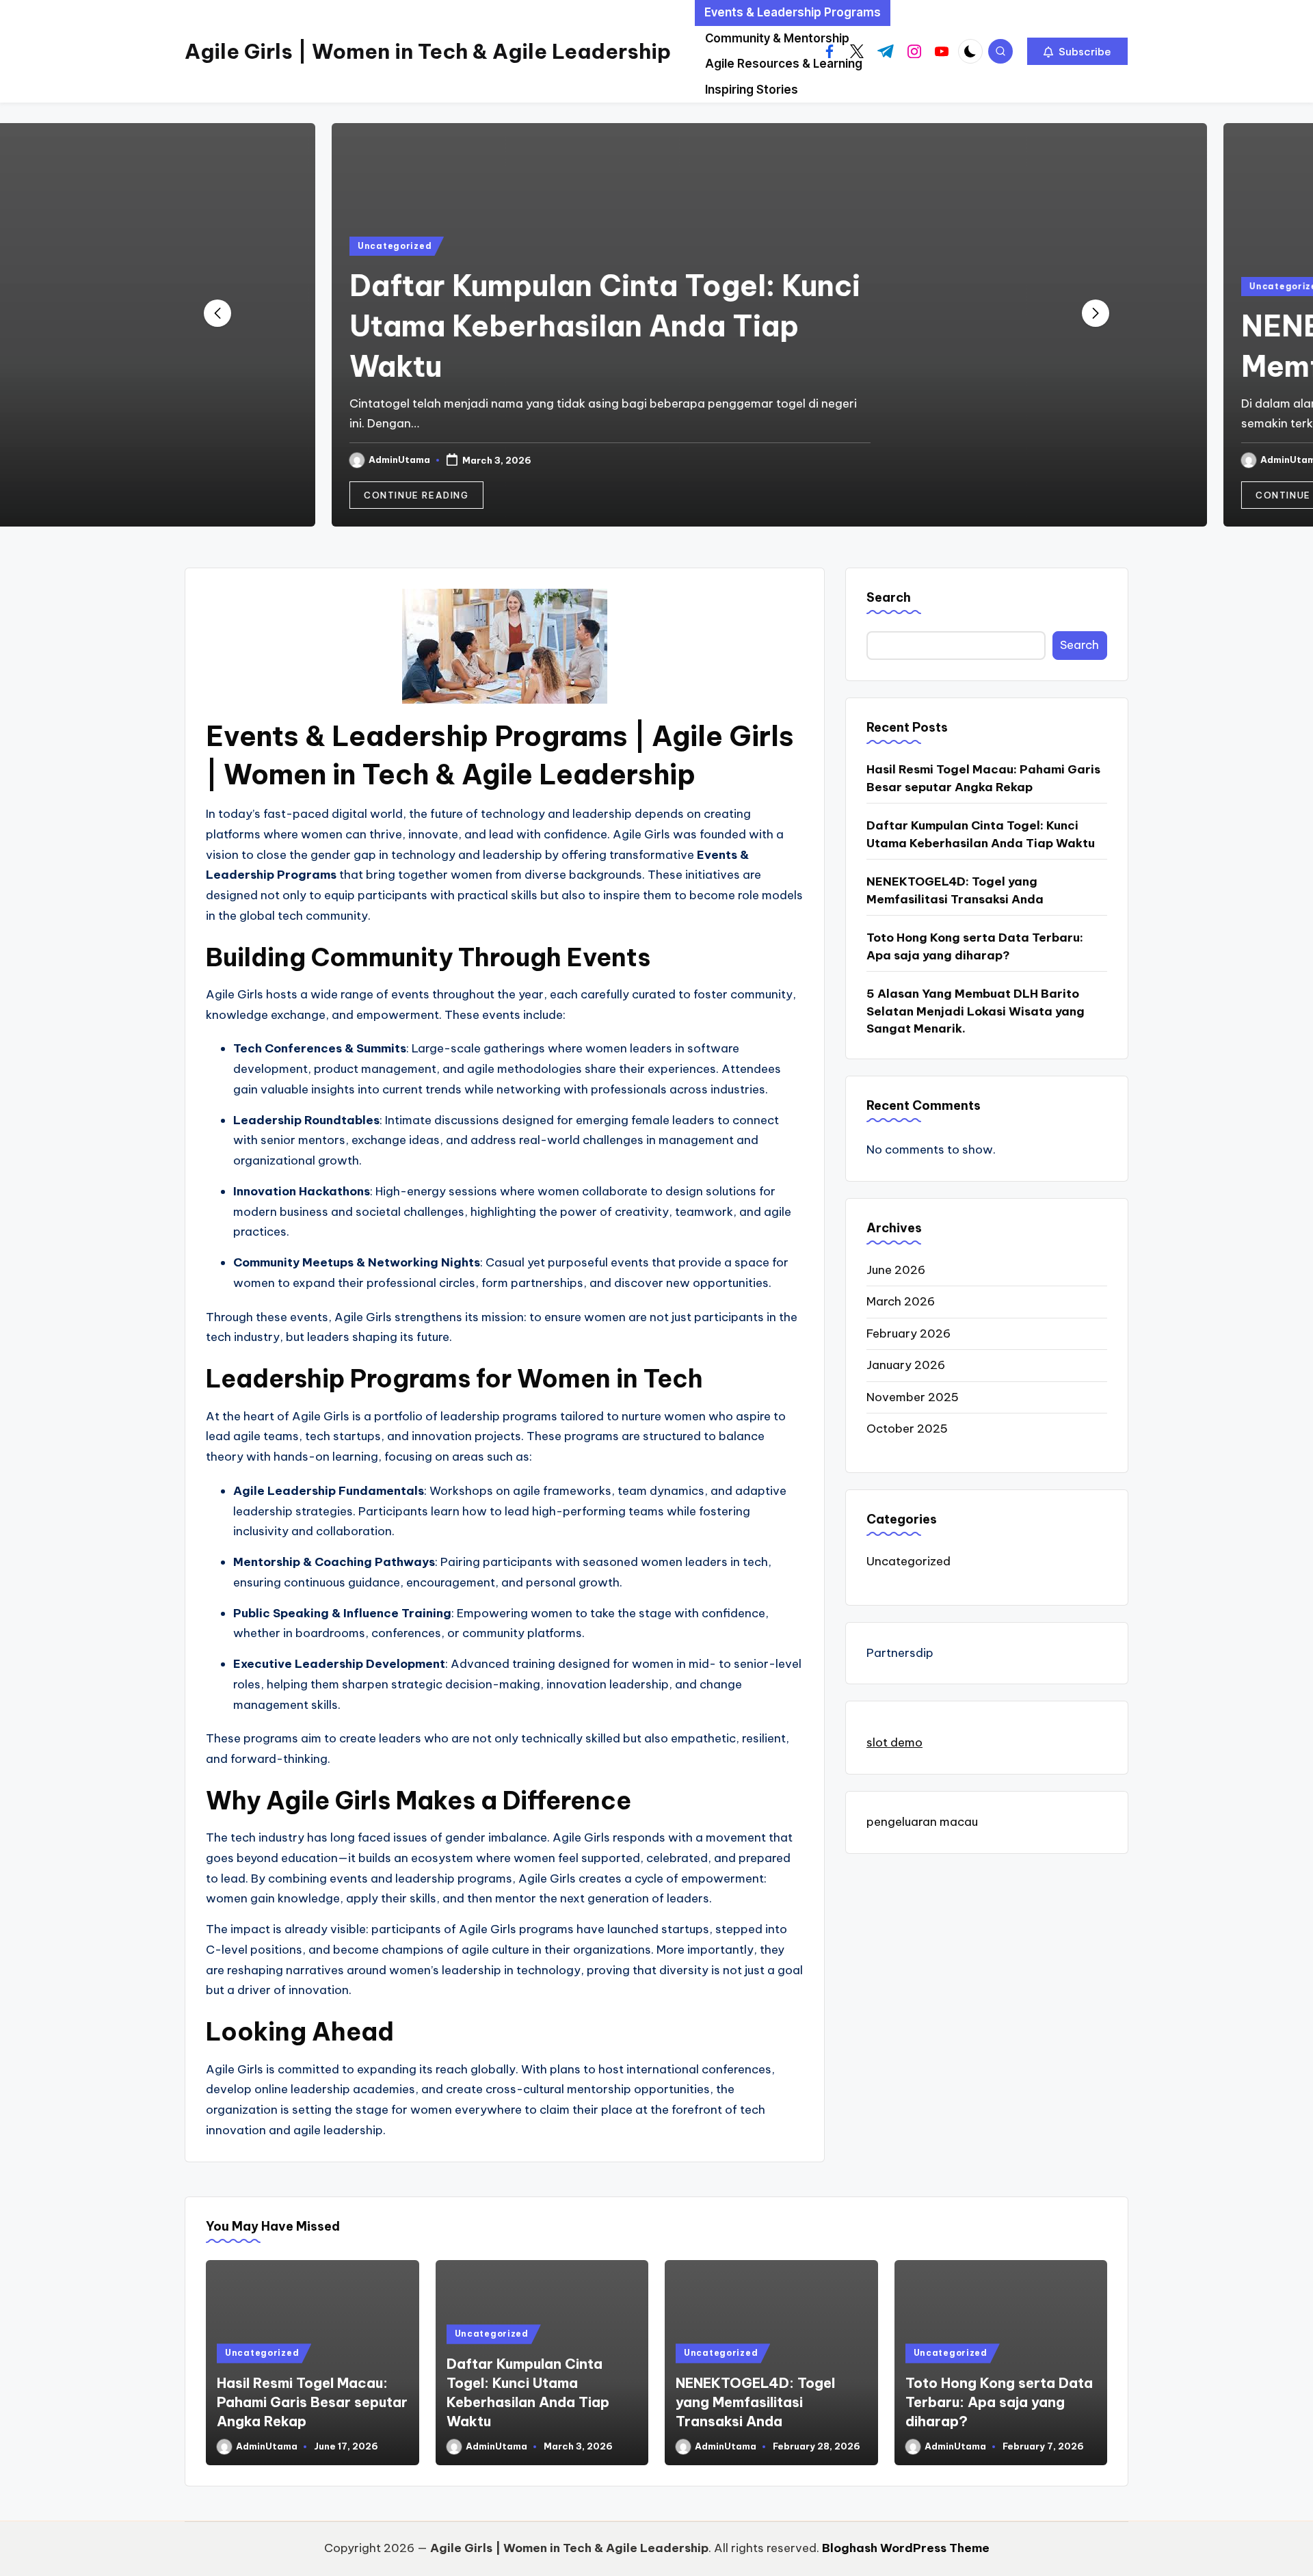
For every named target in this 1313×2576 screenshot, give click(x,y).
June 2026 (896, 1270)
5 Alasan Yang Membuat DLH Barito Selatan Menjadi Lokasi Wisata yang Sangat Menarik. (976, 1011)
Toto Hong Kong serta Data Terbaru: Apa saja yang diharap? (975, 946)
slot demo (894, 1742)
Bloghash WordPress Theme (906, 2548)
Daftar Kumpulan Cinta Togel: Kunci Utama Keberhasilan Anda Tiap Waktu (492, 326)
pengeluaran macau (922, 1822)
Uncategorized (282, 246)
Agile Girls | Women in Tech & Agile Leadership (428, 51)
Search (889, 597)
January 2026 (906, 1365)
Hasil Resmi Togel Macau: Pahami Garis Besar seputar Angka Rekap (983, 778)
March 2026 (901, 1301)
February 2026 (909, 1333)
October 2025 (907, 1429)
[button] (1077, 51)
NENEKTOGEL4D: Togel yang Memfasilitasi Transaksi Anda (955, 890)
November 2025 (913, 1397)
